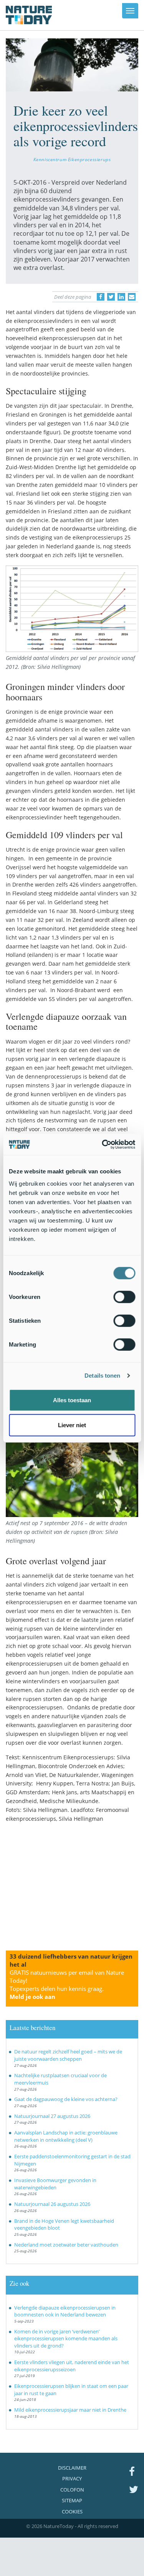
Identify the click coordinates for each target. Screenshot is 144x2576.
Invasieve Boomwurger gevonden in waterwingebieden (55, 2184)
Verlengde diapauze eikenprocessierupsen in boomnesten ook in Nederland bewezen (65, 2311)
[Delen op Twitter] (111, 297)
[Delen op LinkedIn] (121, 297)
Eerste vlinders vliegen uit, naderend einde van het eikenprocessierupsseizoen (72, 2366)
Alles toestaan (72, 1400)
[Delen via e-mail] (132, 297)
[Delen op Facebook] (101, 297)
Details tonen (102, 1376)
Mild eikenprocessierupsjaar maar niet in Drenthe (70, 2410)
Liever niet (72, 1425)
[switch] (124, 1297)
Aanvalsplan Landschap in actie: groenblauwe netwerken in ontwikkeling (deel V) (66, 2136)
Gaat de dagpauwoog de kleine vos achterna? (66, 2099)
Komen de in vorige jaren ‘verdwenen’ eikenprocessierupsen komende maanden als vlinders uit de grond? (66, 2339)
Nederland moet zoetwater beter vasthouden (66, 2245)
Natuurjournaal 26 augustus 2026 (52, 2204)
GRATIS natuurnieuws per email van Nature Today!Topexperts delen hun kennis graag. (67, 1985)
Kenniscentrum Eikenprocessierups (72, 159)
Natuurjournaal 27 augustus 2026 (52, 2116)
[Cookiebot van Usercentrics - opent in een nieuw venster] (103, 1144)
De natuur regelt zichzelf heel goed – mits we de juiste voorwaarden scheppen (68, 2055)
